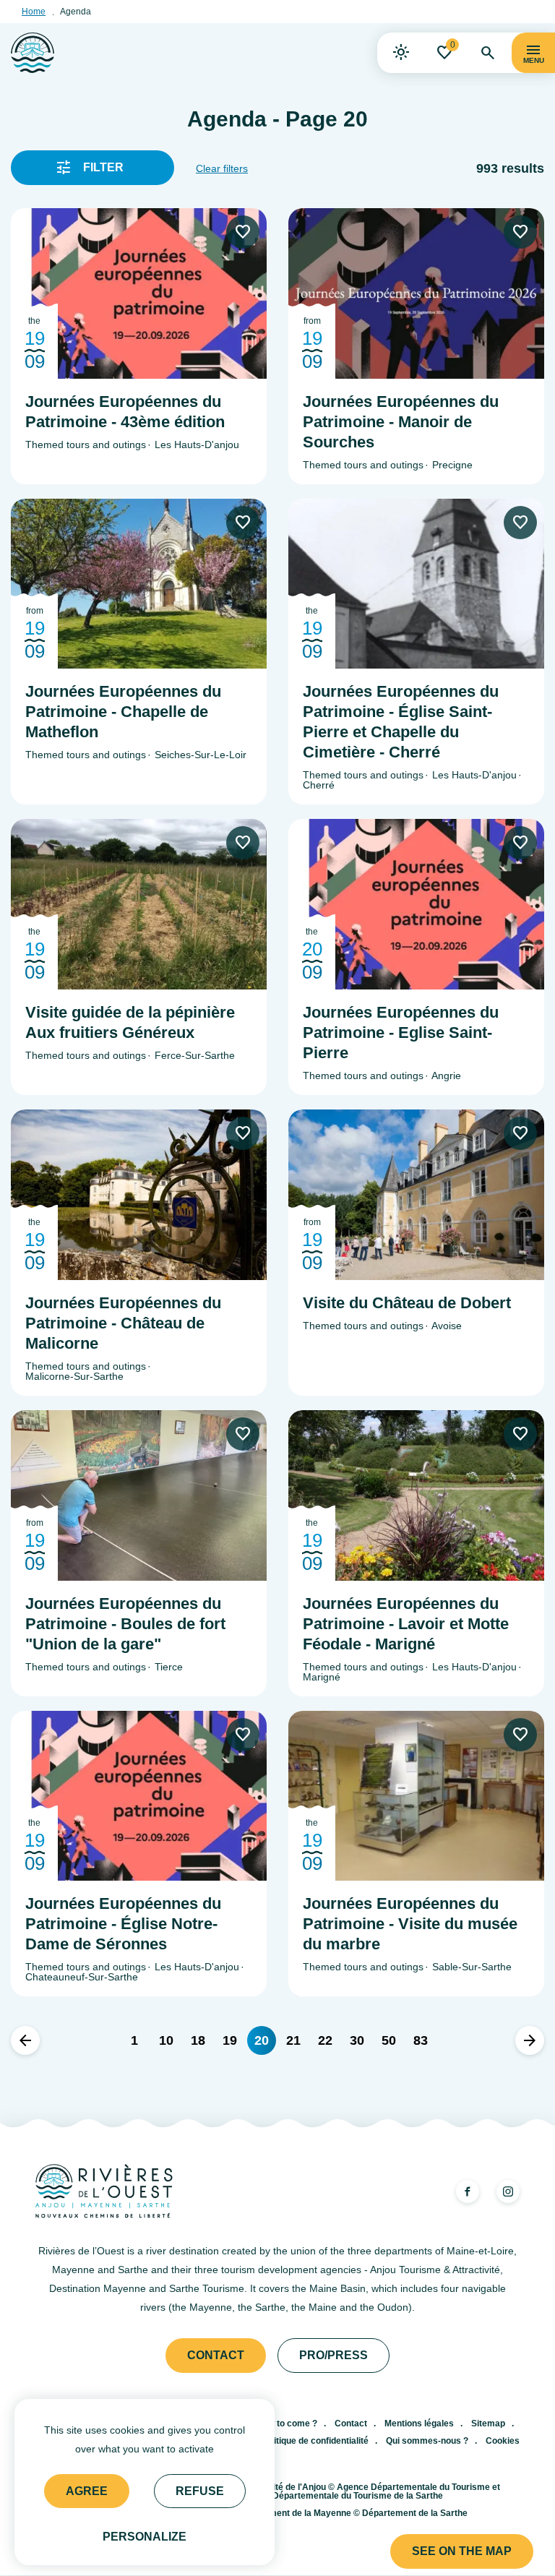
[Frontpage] (33, 53)
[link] (401, 53)
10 (166, 2040)
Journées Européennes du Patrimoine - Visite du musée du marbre (410, 1924)
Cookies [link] (503, 2441)
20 (262, 2040)
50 (389, 2040)
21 (293, 2040)
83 (421, 2040)
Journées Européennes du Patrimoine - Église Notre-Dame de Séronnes (123, 1924)
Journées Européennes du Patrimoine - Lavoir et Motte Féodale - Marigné (406, 1624)
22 (325, 2040)
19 (230, 2040)
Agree (87, 2491)
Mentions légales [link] (419, 2423)
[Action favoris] (243, 232)
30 (357, 2040)
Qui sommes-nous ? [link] (427, 2441)
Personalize (145, 2537)
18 (198, 2040)
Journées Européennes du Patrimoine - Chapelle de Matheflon (123, 712)
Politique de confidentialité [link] (315, 2441)
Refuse (200, 2491)
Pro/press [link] (334, 2355)
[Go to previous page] (25, 2040)
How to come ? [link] (287, 2423)
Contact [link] (216, 2355)
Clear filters (222, 168)
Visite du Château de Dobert (407, 1303)
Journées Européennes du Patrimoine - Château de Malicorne (123, 1323)
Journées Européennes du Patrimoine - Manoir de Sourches (401, 422)
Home (34, 12)
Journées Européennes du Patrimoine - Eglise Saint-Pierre (401, 1032)
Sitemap (488, 2423)
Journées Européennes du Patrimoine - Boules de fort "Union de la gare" (125, 1624)
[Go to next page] (530, 2040)
